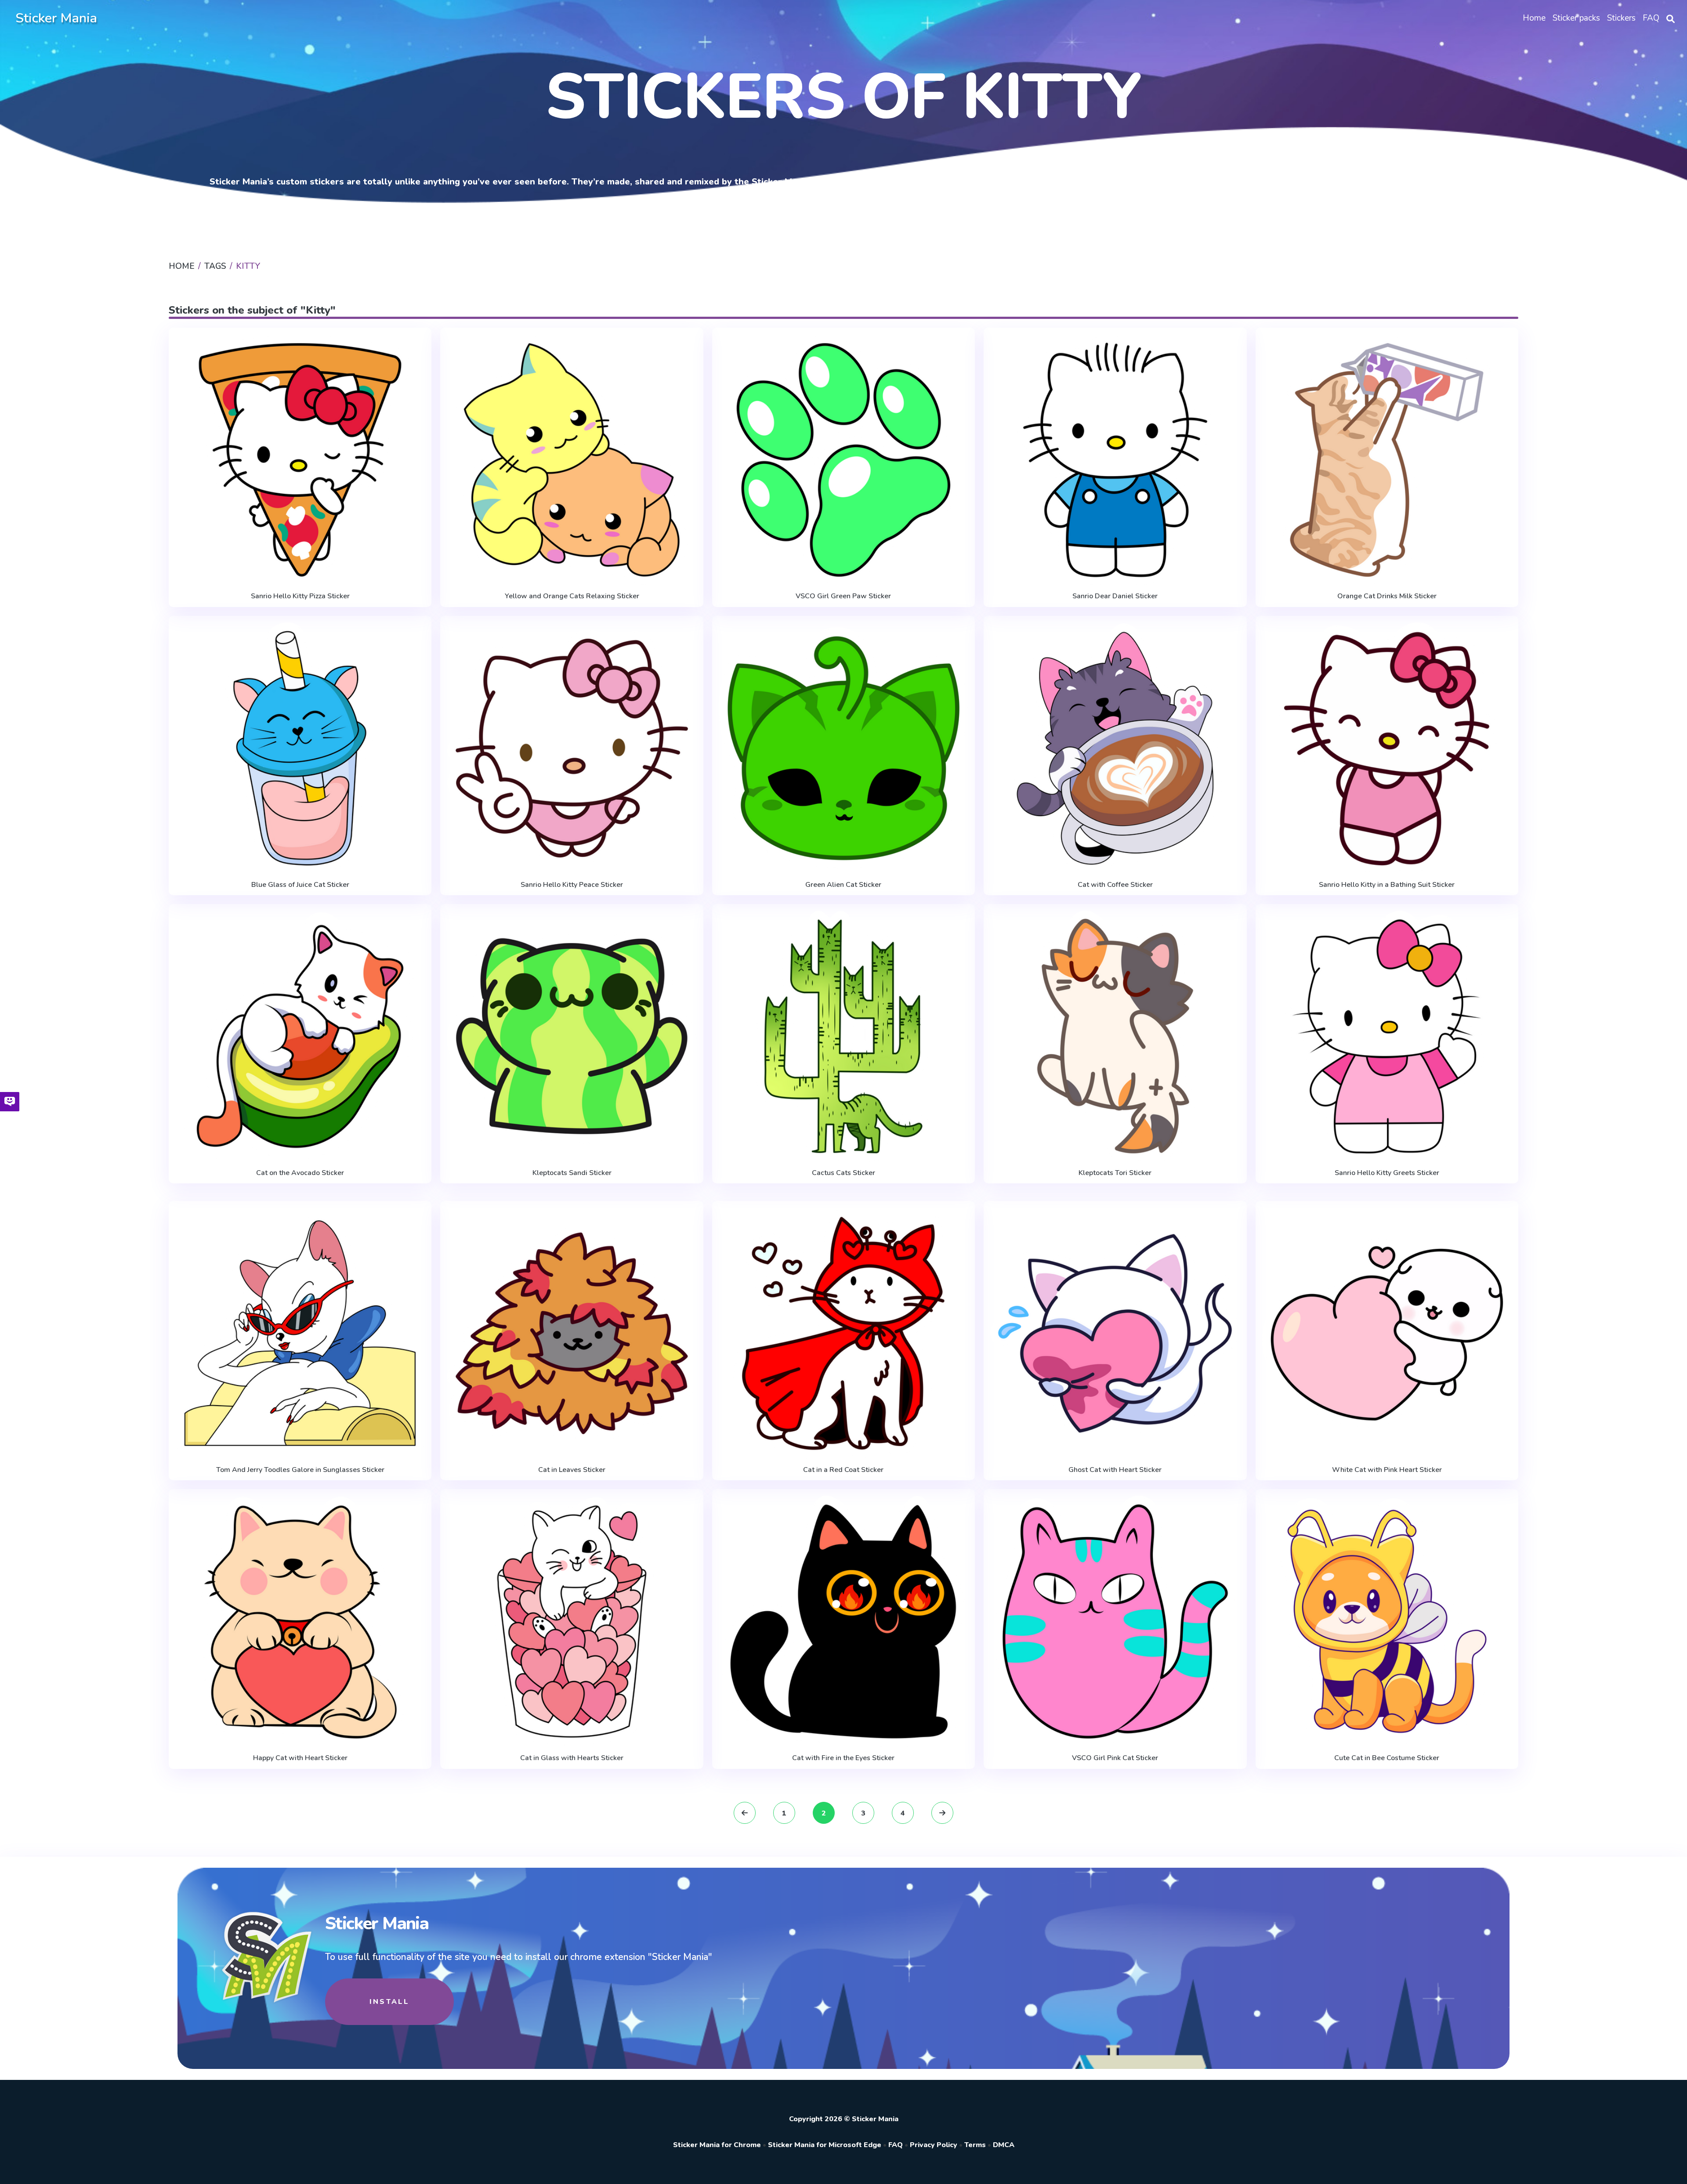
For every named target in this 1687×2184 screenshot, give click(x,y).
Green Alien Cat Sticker (843, 885)
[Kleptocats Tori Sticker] (1115, 1036)
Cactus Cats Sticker (843, 1173)
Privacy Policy (934, 2145)
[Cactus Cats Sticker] (843, 1036)
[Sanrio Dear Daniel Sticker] (1115, 460)
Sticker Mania (56, 18)
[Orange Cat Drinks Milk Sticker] (1387, 460)
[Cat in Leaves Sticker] (572, 1333)
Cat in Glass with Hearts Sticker (572, 1758)
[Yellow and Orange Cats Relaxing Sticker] (572, 460)
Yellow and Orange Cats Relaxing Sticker (572, 596)
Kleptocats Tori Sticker (1115, 1173)
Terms (975, 2145)
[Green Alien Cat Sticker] (843, 748)
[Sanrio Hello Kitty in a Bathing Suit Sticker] (1387, 748)
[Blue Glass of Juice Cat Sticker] (300, 748)
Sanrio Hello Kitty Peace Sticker (572, 885)
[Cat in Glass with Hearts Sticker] (572, 1622)
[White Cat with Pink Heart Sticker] (1387, 1333)
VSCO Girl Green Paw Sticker (843, 596)
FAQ (896, 2145)
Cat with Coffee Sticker (1115, 885)
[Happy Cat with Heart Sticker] (300, 1622)
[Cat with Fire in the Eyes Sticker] (843, 1622)
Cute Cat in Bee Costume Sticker (1387, 1758)
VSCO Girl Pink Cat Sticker (1115, 1758)
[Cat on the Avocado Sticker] (300, 1036)
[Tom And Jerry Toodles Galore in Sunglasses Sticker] (300, 1333)
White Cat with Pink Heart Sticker (1387, 1470)
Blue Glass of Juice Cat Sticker (300, 885)
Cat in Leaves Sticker (572, 1470)
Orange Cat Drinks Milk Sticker (1387, 596)
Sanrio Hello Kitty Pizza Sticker (300, 596)
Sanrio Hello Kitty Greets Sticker (1387, 1173)
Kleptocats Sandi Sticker (572, 1173)
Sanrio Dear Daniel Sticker (1115, 596)
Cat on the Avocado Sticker (300, 1173)
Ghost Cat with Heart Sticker (1115, 1470)
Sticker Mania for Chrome (717, 2145)
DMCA (1004, 2145)
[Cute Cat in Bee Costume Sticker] (1387, 1622)
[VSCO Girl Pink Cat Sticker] (1115, 1622)
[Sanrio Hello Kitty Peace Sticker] (572, 748)
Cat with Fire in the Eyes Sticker (843, 1758)
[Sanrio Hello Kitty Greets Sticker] (1387, 1036)
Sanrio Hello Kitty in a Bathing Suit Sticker (1387, 885)
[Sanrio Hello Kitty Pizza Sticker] (300, 460)
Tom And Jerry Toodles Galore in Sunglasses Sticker (300, 1470)
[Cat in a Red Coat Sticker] (843, 1333)
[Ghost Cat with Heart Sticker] (1115, 1333)
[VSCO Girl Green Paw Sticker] (843, 460)
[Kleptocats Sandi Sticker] (572, 1036)
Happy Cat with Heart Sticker (300, 1758)
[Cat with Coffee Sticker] (1115, 748)
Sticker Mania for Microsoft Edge (825, 2145)
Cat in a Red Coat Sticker (843, 1470)
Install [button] (389, 2002)
